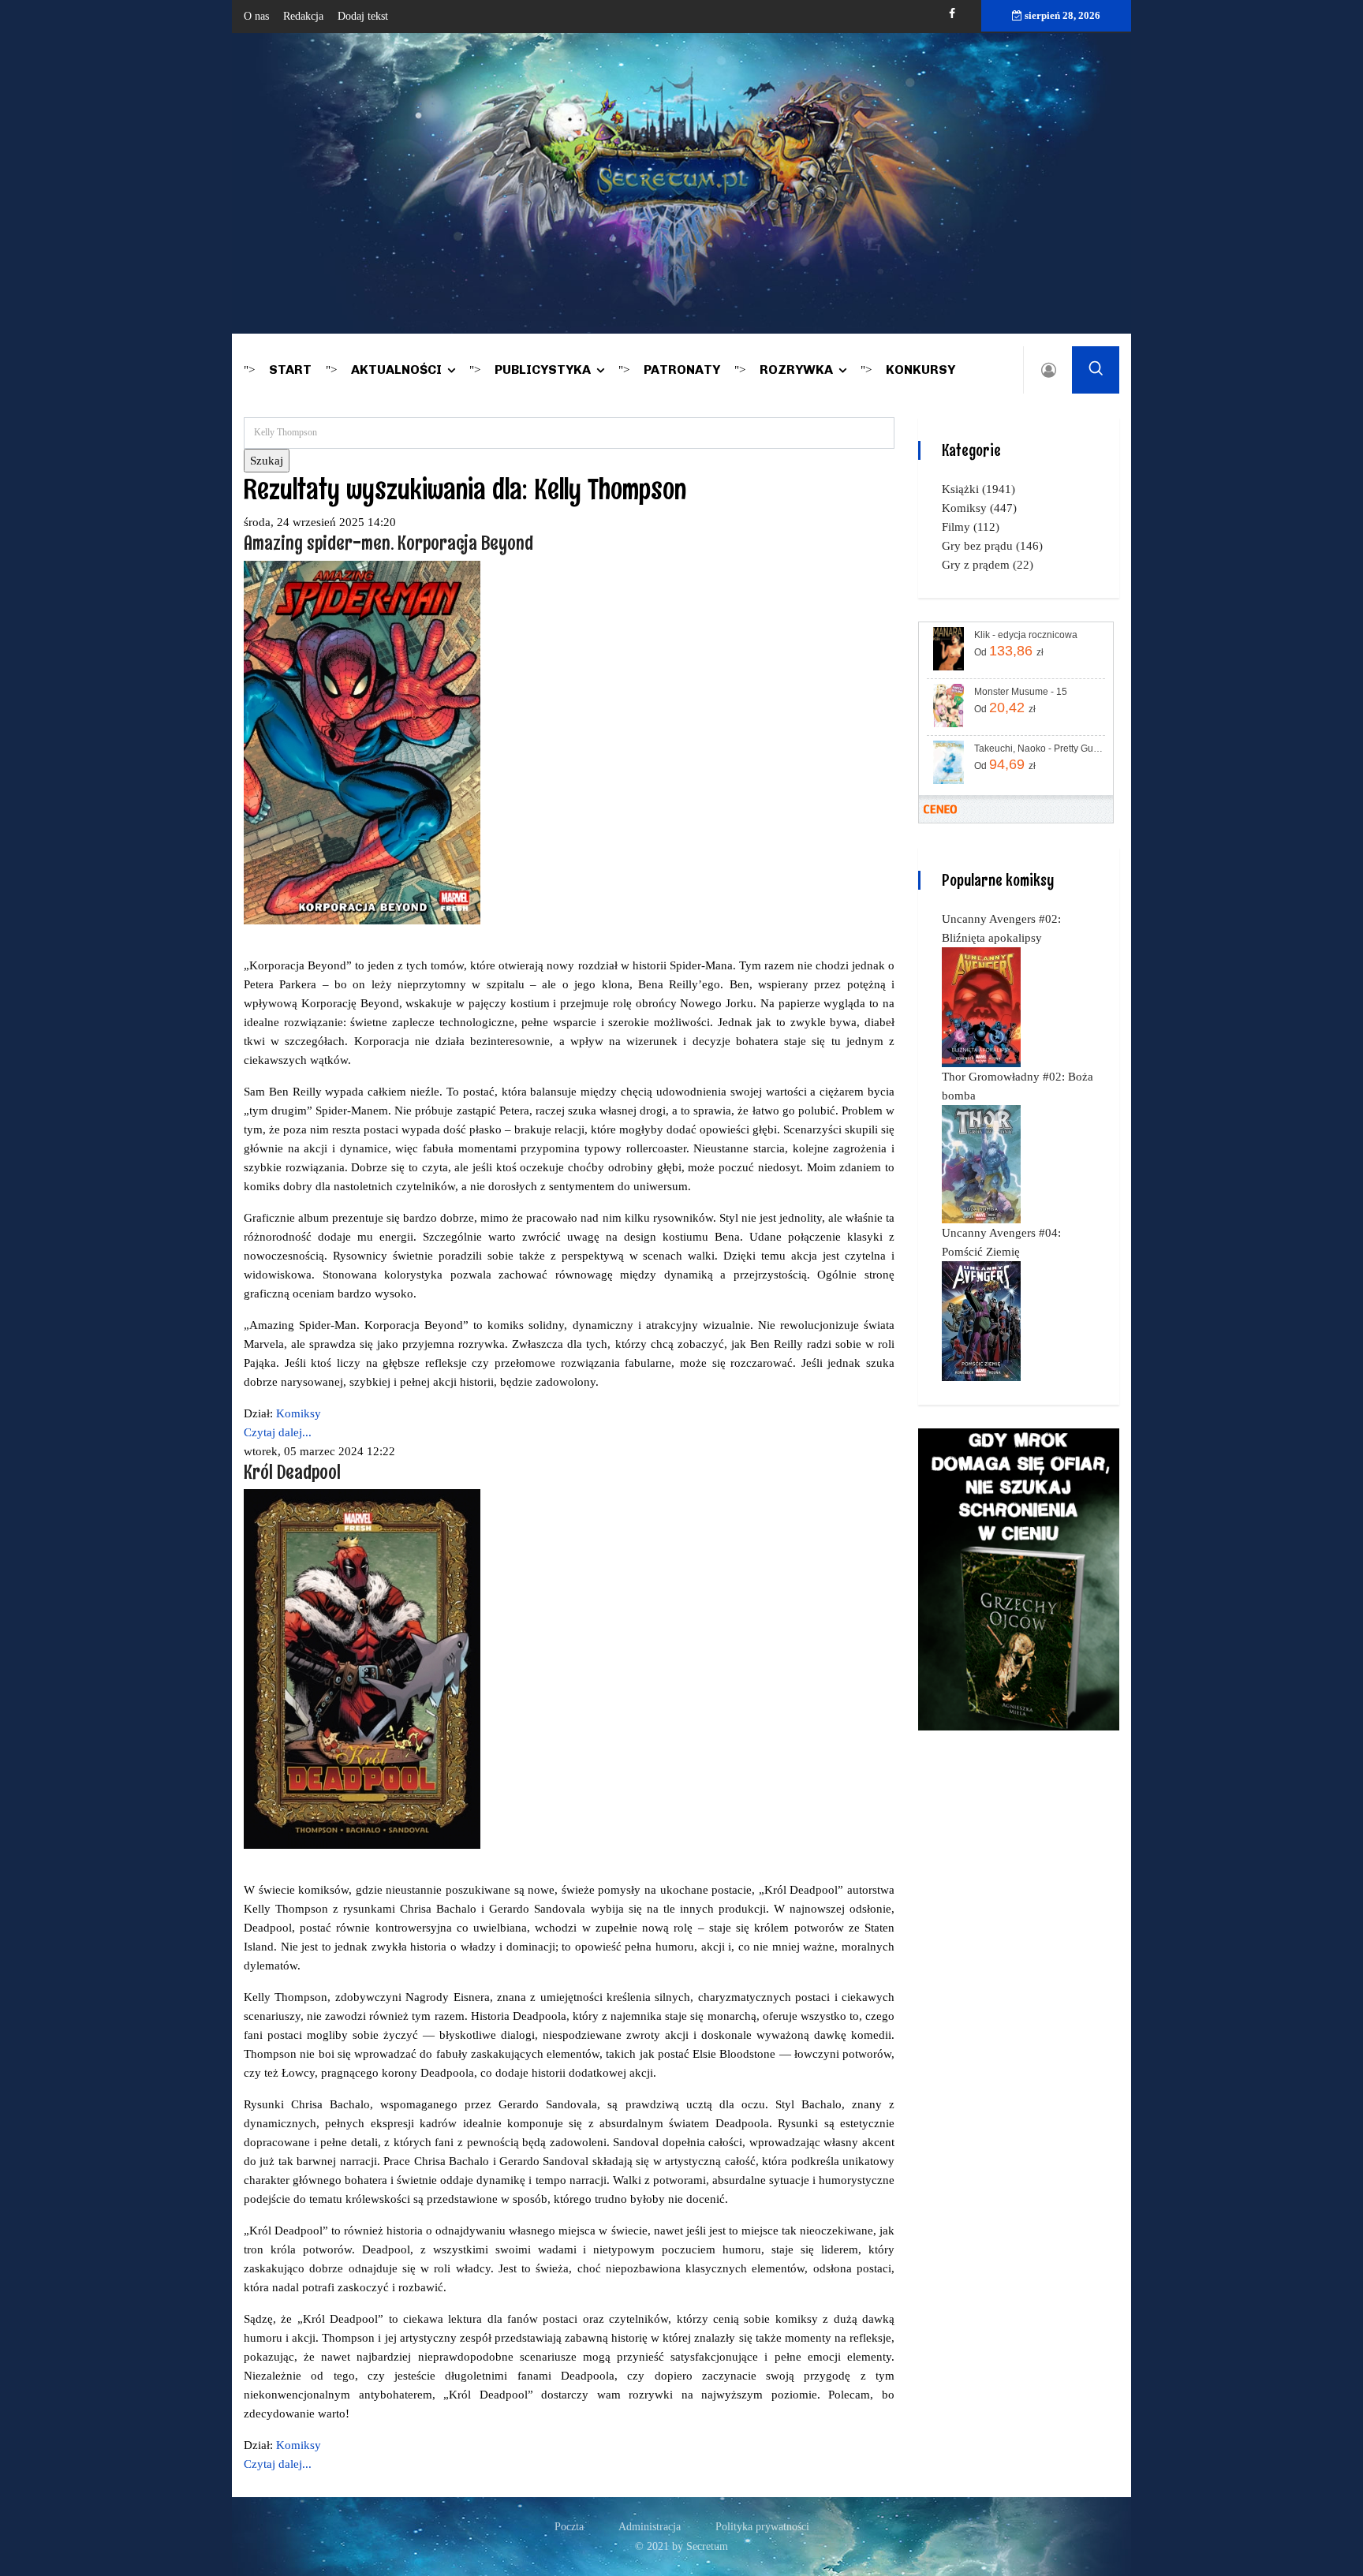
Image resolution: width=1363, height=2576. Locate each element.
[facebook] (952, 14)
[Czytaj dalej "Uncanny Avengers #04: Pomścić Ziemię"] (981, 1320)
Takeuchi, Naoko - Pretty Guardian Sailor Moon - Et (1038, 749)
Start (290, 370)
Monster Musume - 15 (1021, 692)
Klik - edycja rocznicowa (1026, 635)
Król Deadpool (292, 1471)
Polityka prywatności (762, 2527)
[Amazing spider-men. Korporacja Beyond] (362, 741)
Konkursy (920, 370)
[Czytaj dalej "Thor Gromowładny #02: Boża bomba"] (981, 1163)
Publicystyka (543, 370)
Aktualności (396, 370)
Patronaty (682, 370)
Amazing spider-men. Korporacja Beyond (388, 542)
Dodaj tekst (363, 16)
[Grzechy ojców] (1019, 1578)
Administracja (650, 2527)
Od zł (1009, 651)
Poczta (569, 2527)
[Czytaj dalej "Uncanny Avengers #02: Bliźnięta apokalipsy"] (981, 1006)
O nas (256, 16)
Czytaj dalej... (278, 1432)
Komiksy (299, 1413)
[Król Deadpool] (362, 1668)
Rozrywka (796, 370)
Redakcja (303, 16)
